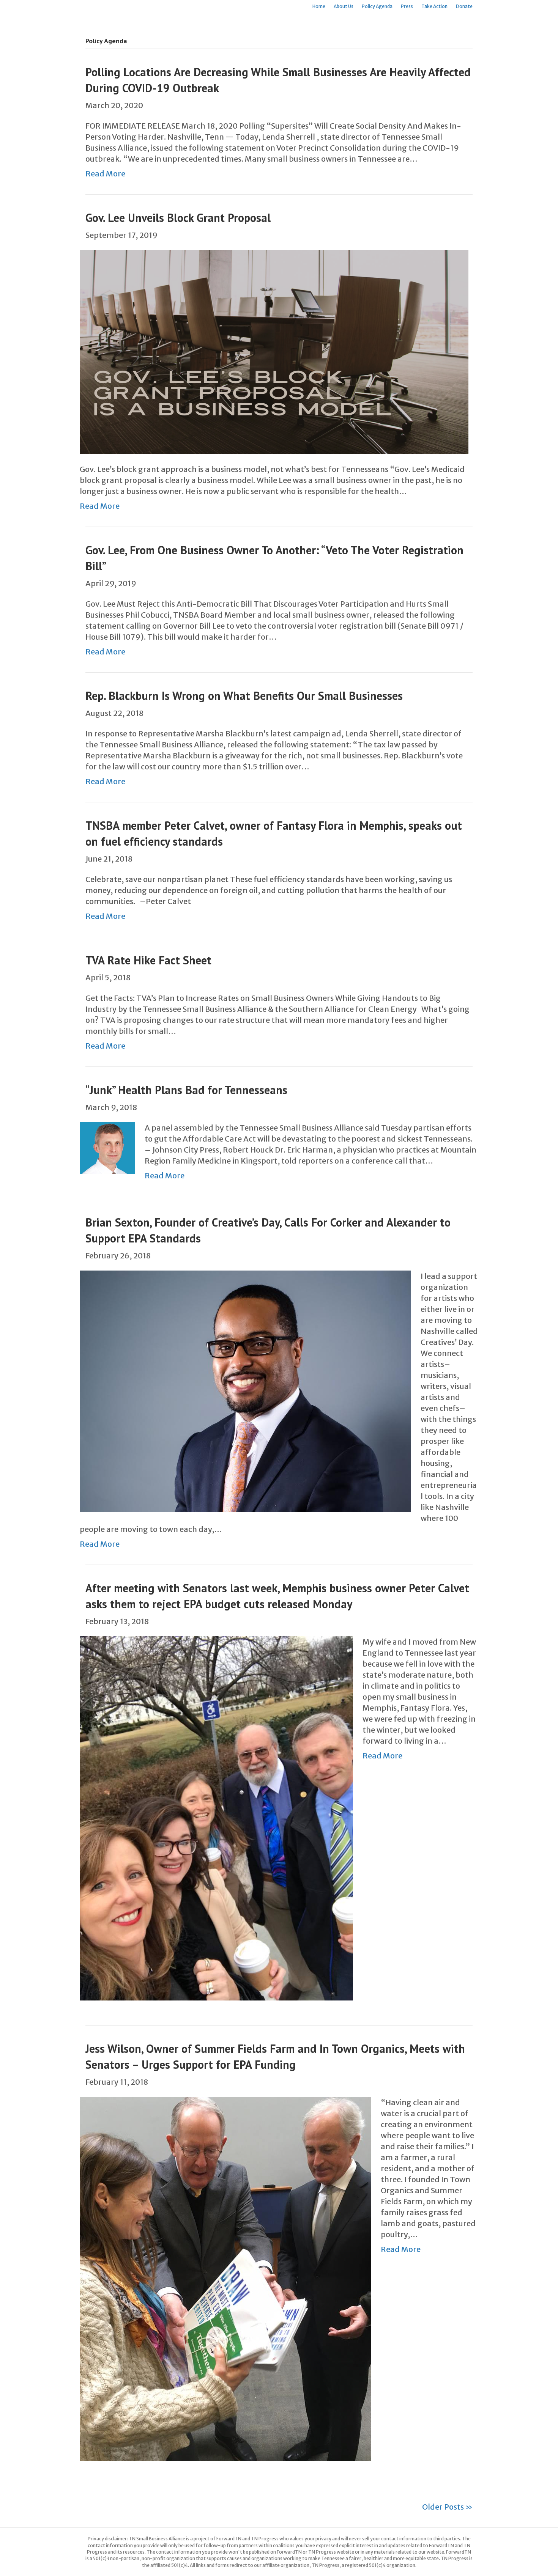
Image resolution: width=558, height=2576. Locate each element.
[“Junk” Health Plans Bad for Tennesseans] (107, 1147)
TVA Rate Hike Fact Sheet (148, 960)
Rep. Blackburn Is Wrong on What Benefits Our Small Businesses (244, 696)
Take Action (434, 6)
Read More (105, 174)
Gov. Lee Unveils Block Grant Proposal (178, 218)
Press (407, 6)
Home (319, 6)
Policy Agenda (377, 6)
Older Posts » (447, 2507)
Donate (464, 6)
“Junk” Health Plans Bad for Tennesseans (186, 1090)
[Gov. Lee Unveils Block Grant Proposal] (274, 351)
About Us (344, 6)
